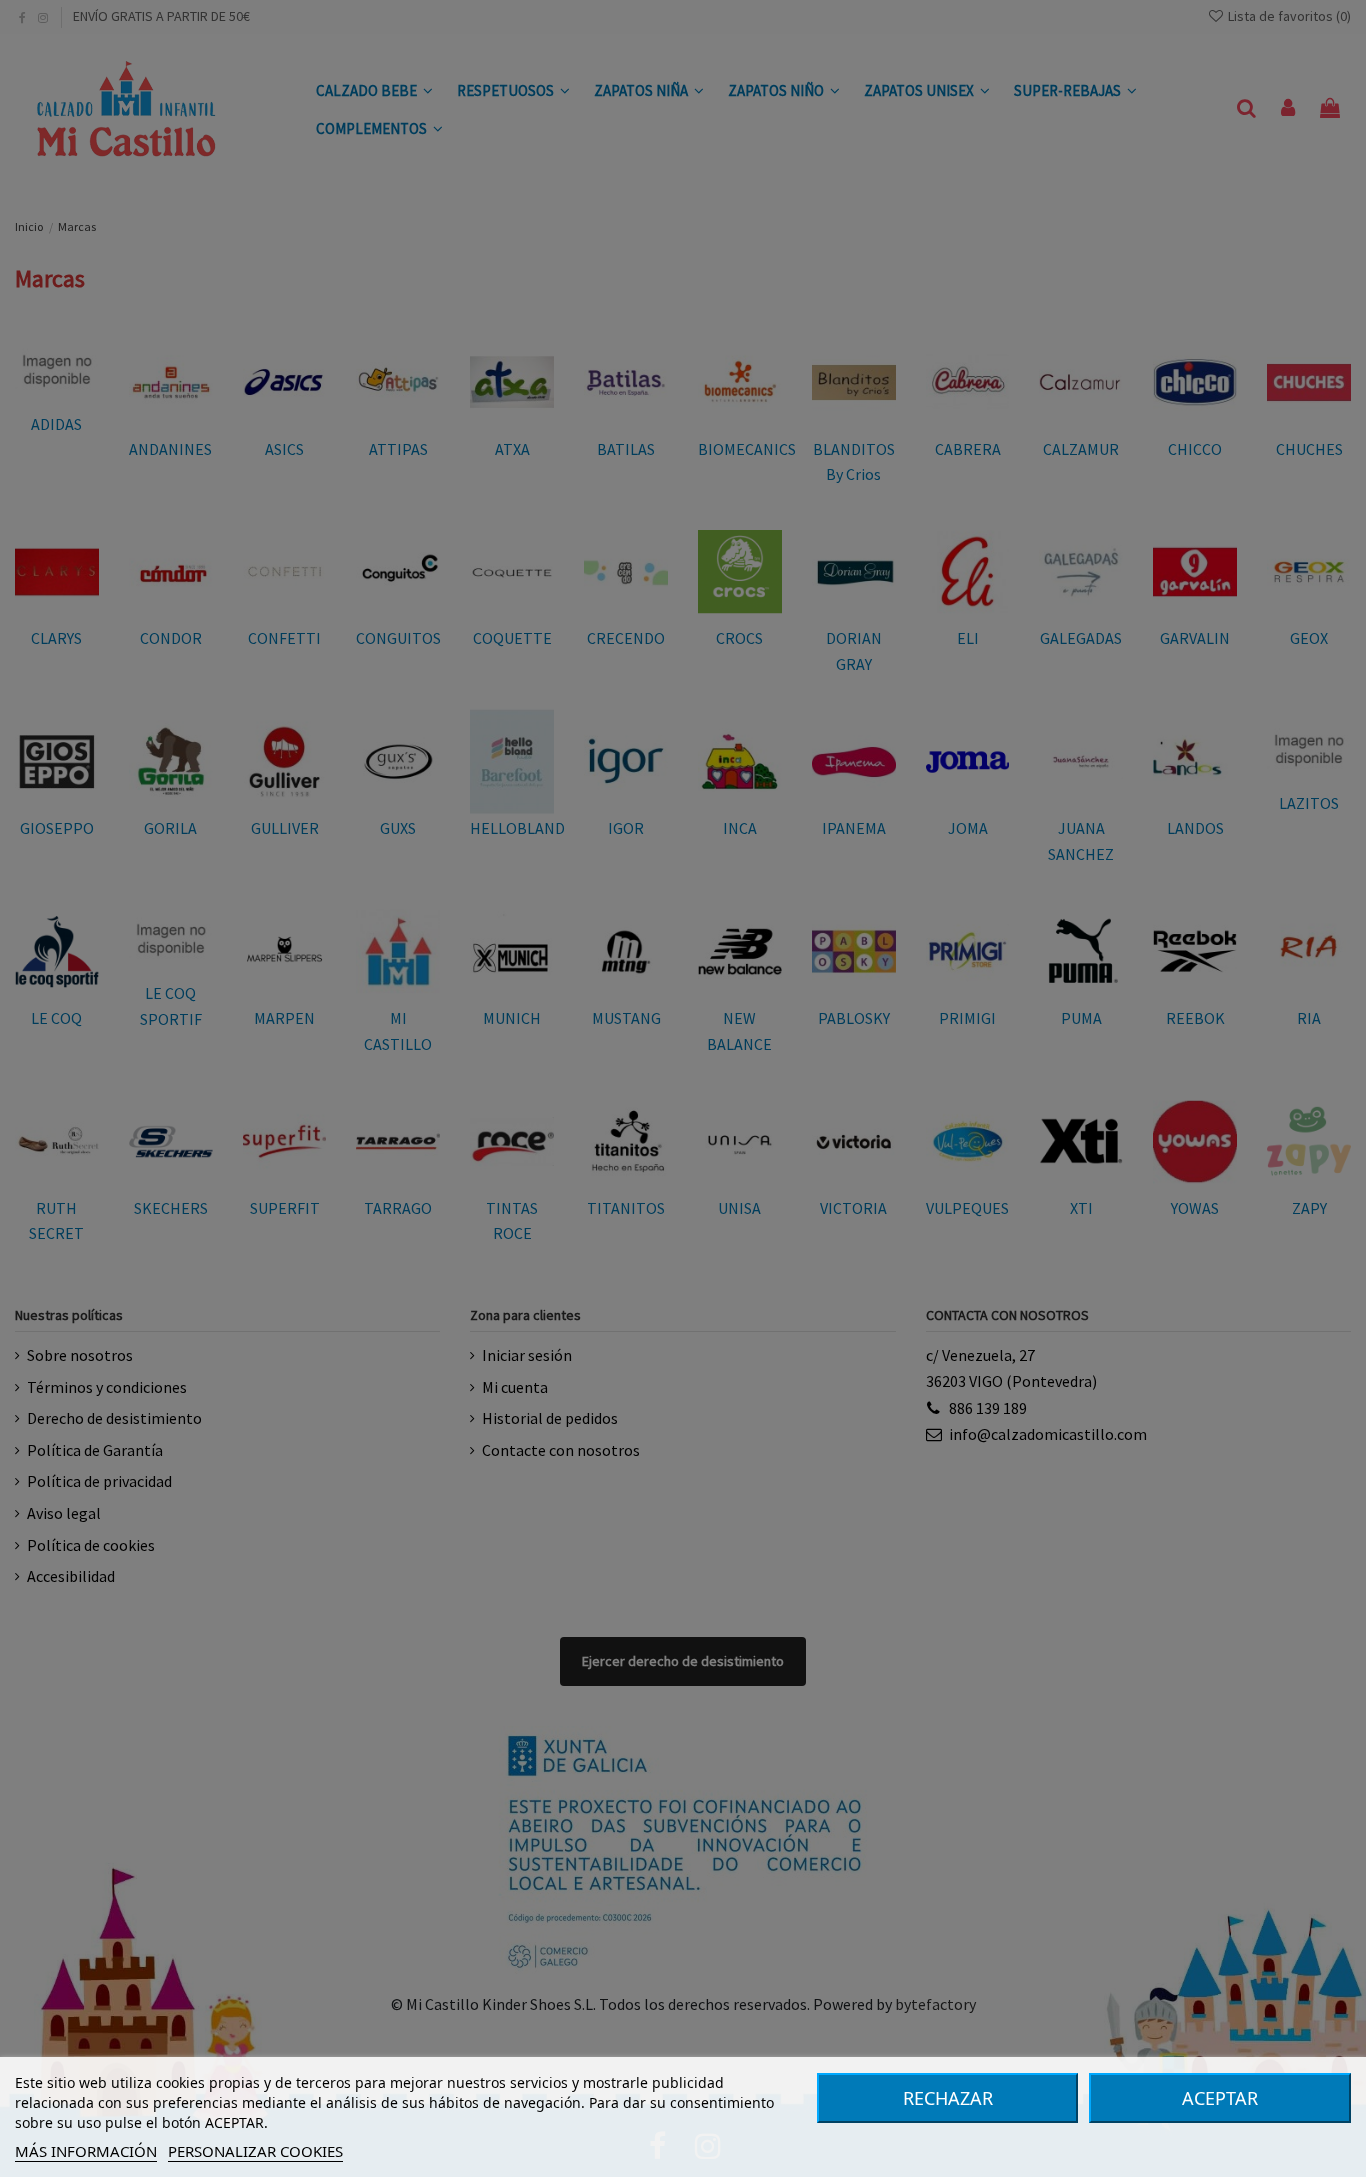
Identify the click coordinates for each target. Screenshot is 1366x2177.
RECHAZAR (948, 2098)
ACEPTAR (1220, 2098)
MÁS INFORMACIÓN (86, 2151)
